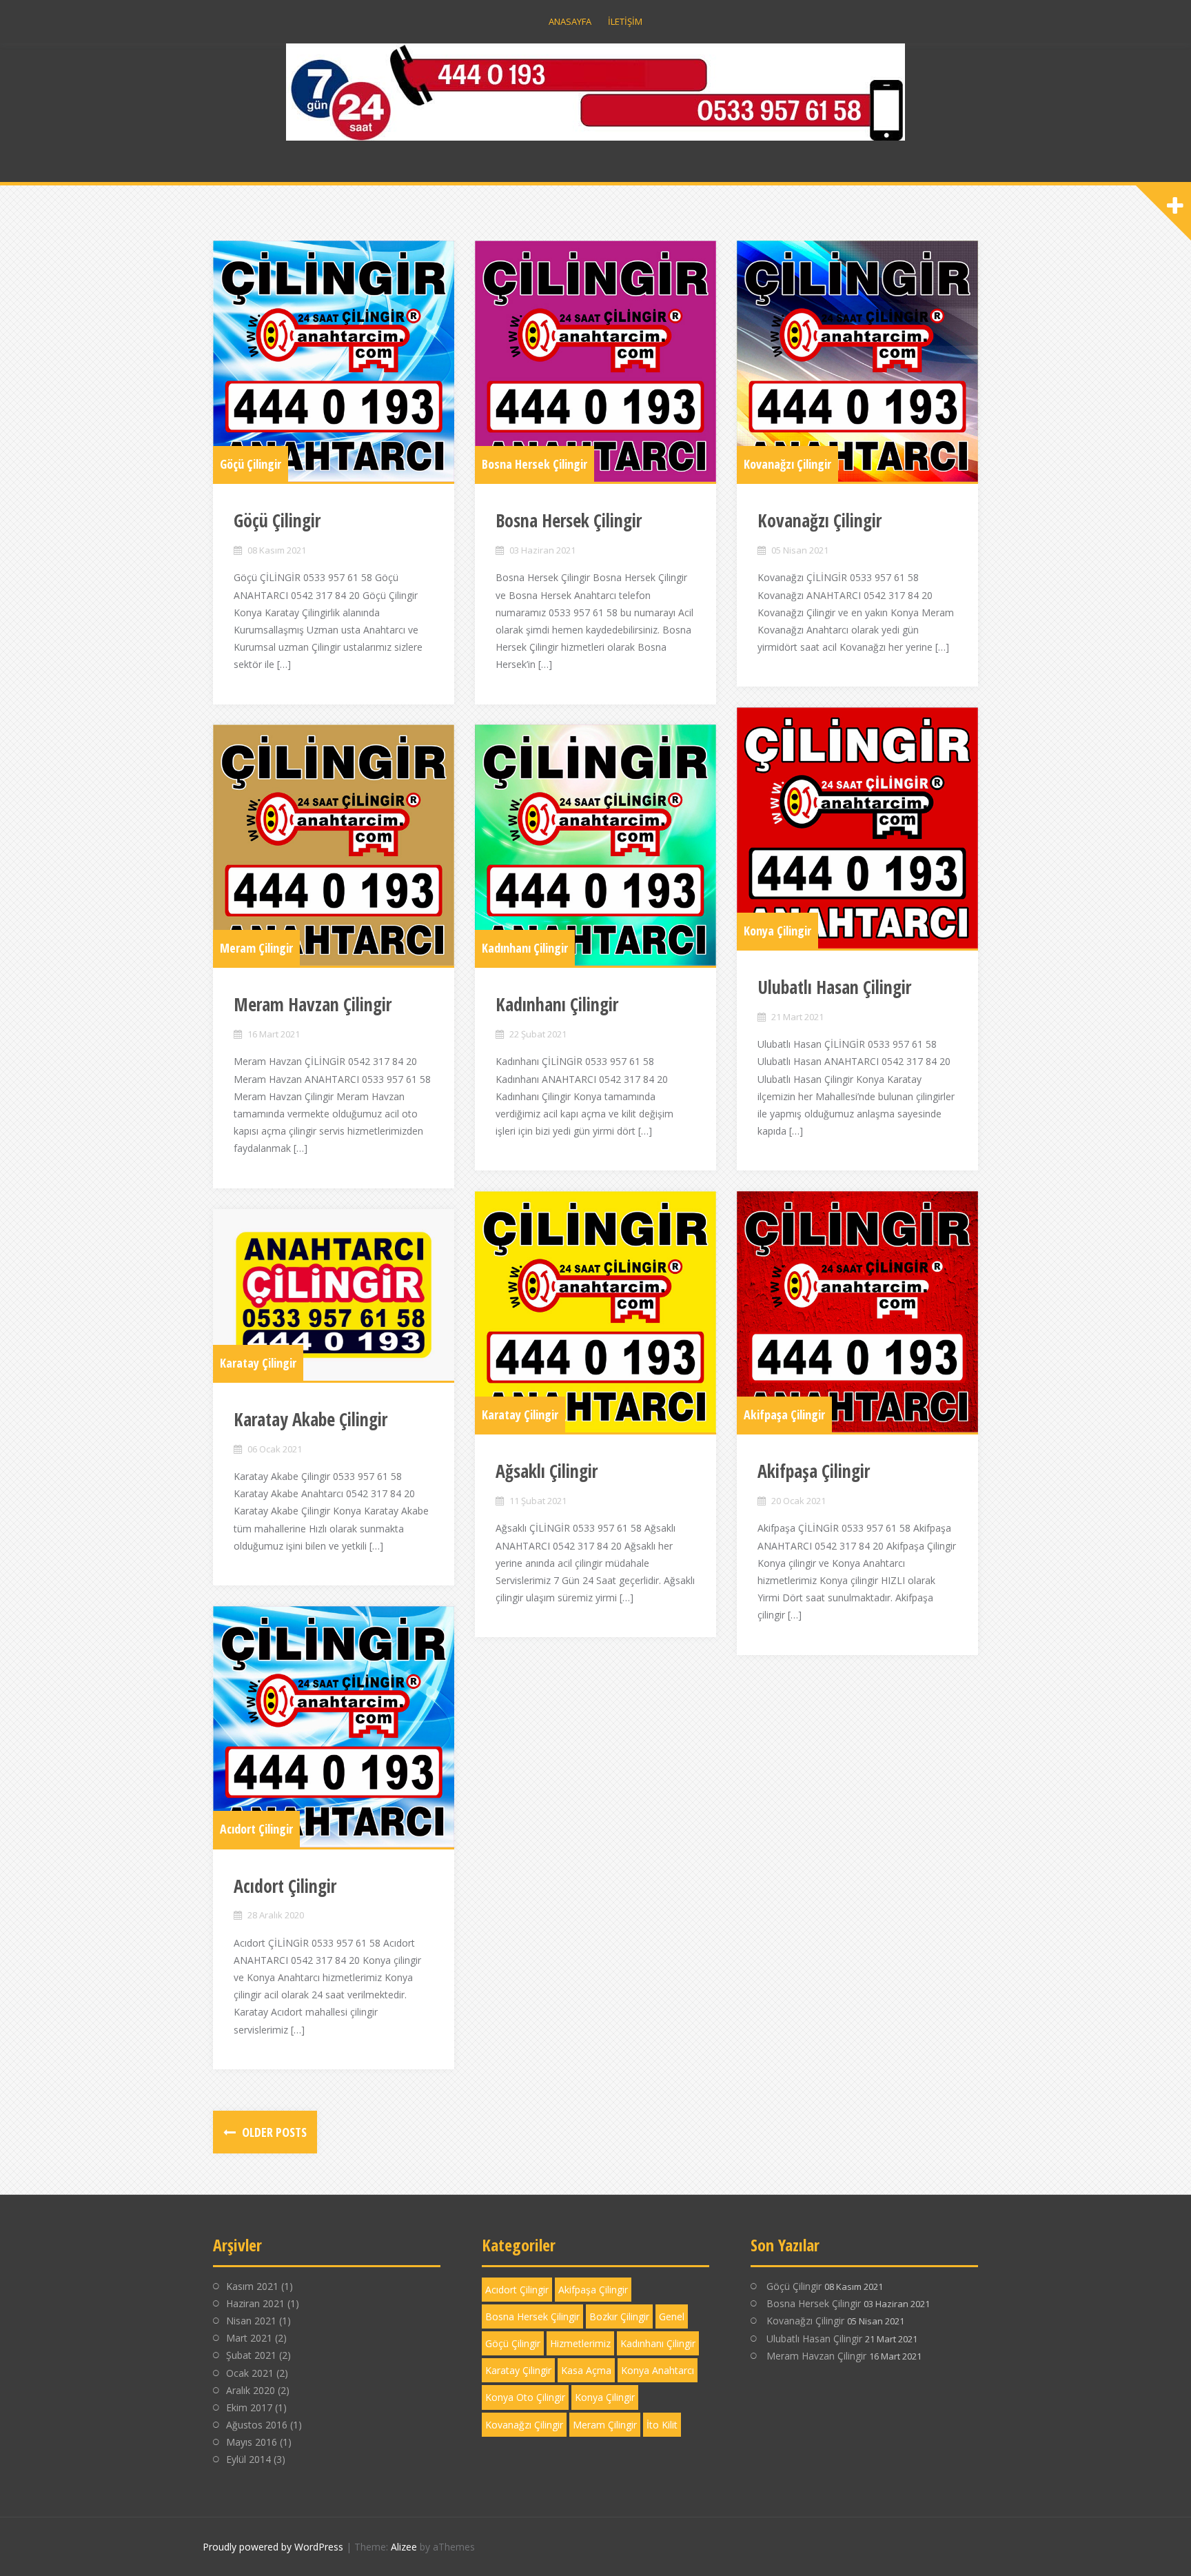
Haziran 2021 (255, 2303)
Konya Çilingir (777, 931)
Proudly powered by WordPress (273, 2547)
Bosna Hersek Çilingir (535, 464)
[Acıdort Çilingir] (334, 1727)
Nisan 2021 (251, 2321)
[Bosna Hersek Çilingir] (595, 361)
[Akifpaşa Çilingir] (857, 1312)
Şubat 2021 (251, 2355)
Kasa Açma (586, 2370)
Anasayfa (570, 21)
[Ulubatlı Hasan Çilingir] (857, 828)
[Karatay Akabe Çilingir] (334, 1295)
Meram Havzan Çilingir (313, 1004)
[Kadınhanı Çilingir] (595, 845)
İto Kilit (662, 2425)
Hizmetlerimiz (580, 2343)
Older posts (273, 2132)
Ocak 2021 (250, 2373)
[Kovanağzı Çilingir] (857, 361)
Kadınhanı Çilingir (525, 948)
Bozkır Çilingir (619, 2316)
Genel (672, 2316)
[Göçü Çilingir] (334, 361)
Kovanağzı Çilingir (787, 464)
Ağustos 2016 (257, 2425)
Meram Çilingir (256, 948)
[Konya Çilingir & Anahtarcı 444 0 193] (595, 91)
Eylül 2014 (248, 2459)
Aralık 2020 (251, 2390)
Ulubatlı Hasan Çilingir (834, 987)
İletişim (625, 21)
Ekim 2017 (249, 2407)
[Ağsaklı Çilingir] (595, 1312)
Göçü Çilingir (251, 464)
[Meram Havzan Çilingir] (334, 845)
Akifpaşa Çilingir (784, 1414)
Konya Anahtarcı (658, 2370)
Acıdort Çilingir (256, 1829)
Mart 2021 (249, 2338)
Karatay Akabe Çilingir (311, 1419)
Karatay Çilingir (520, 1414)
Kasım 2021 (252, 2286)
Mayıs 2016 (252, 2442)
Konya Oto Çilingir (525, 2397)
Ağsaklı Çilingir (547, 1471)
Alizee (404, 2547)
